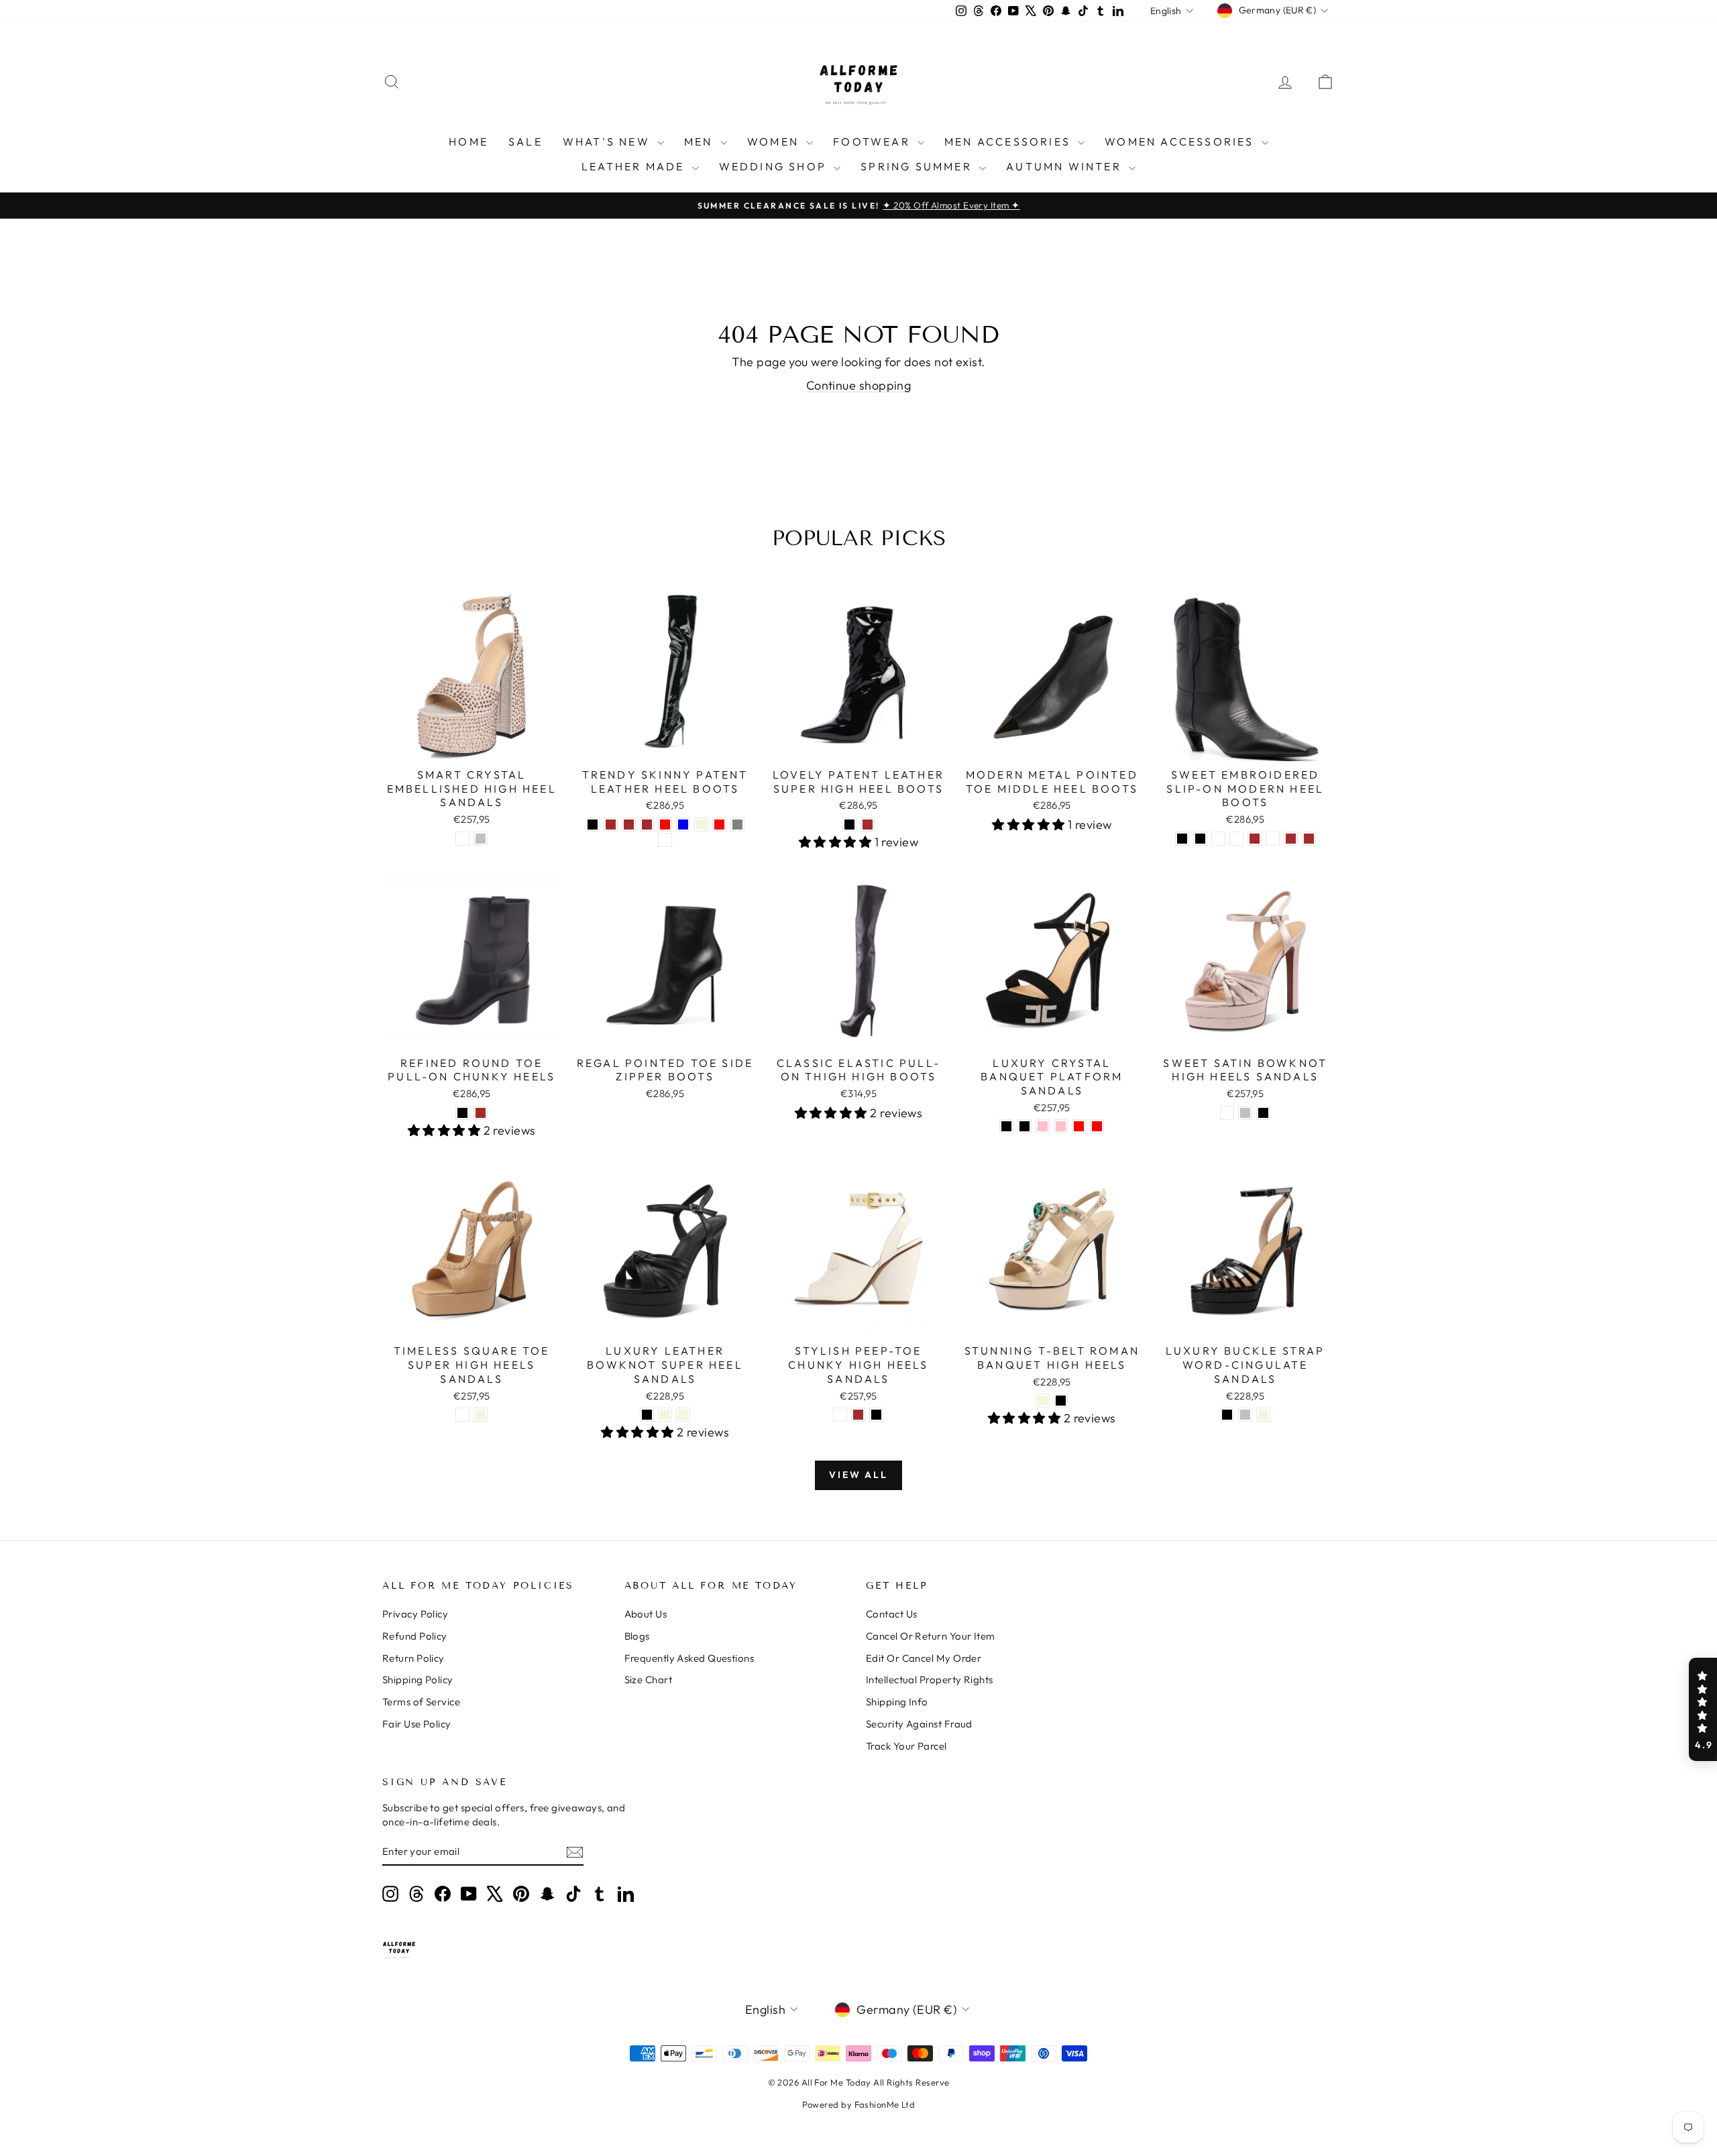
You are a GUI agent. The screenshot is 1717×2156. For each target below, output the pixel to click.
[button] (1703, 1709)
